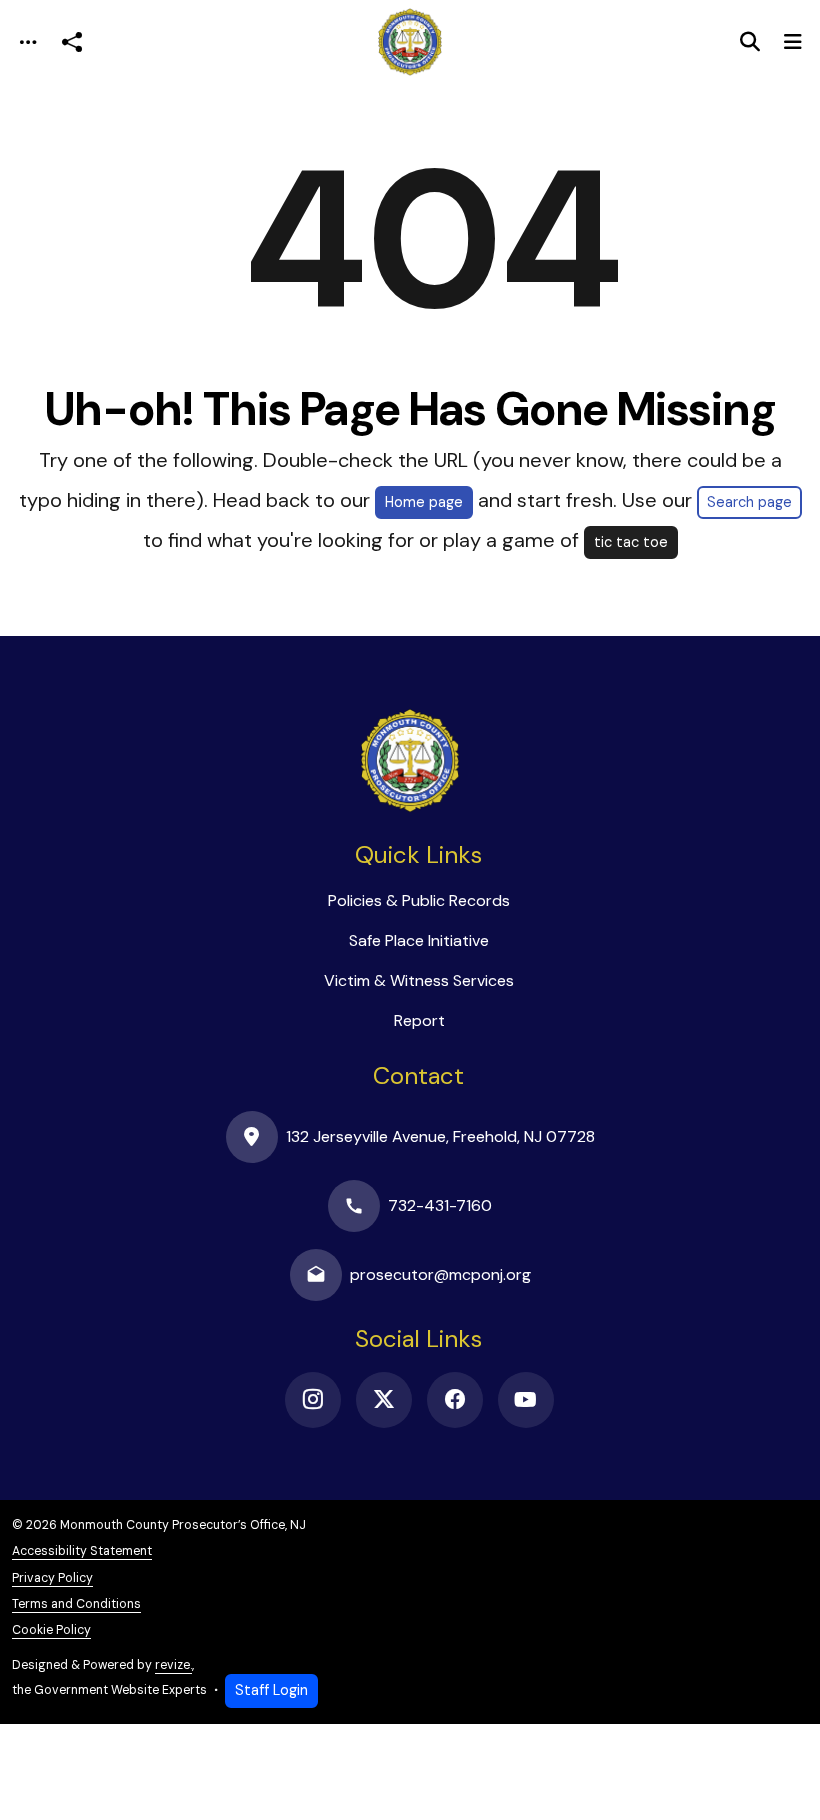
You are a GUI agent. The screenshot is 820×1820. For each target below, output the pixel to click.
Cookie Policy (51, 1630)
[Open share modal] (72, 42)
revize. (173, 1665)
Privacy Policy (52, 1578)
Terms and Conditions (76, 1604)
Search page (749, 502)
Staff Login (271, 1690)
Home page (424, 502)
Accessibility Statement (82, 1551)
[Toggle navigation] (28, 42)
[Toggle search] (750, 42)
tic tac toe (631, 542)
